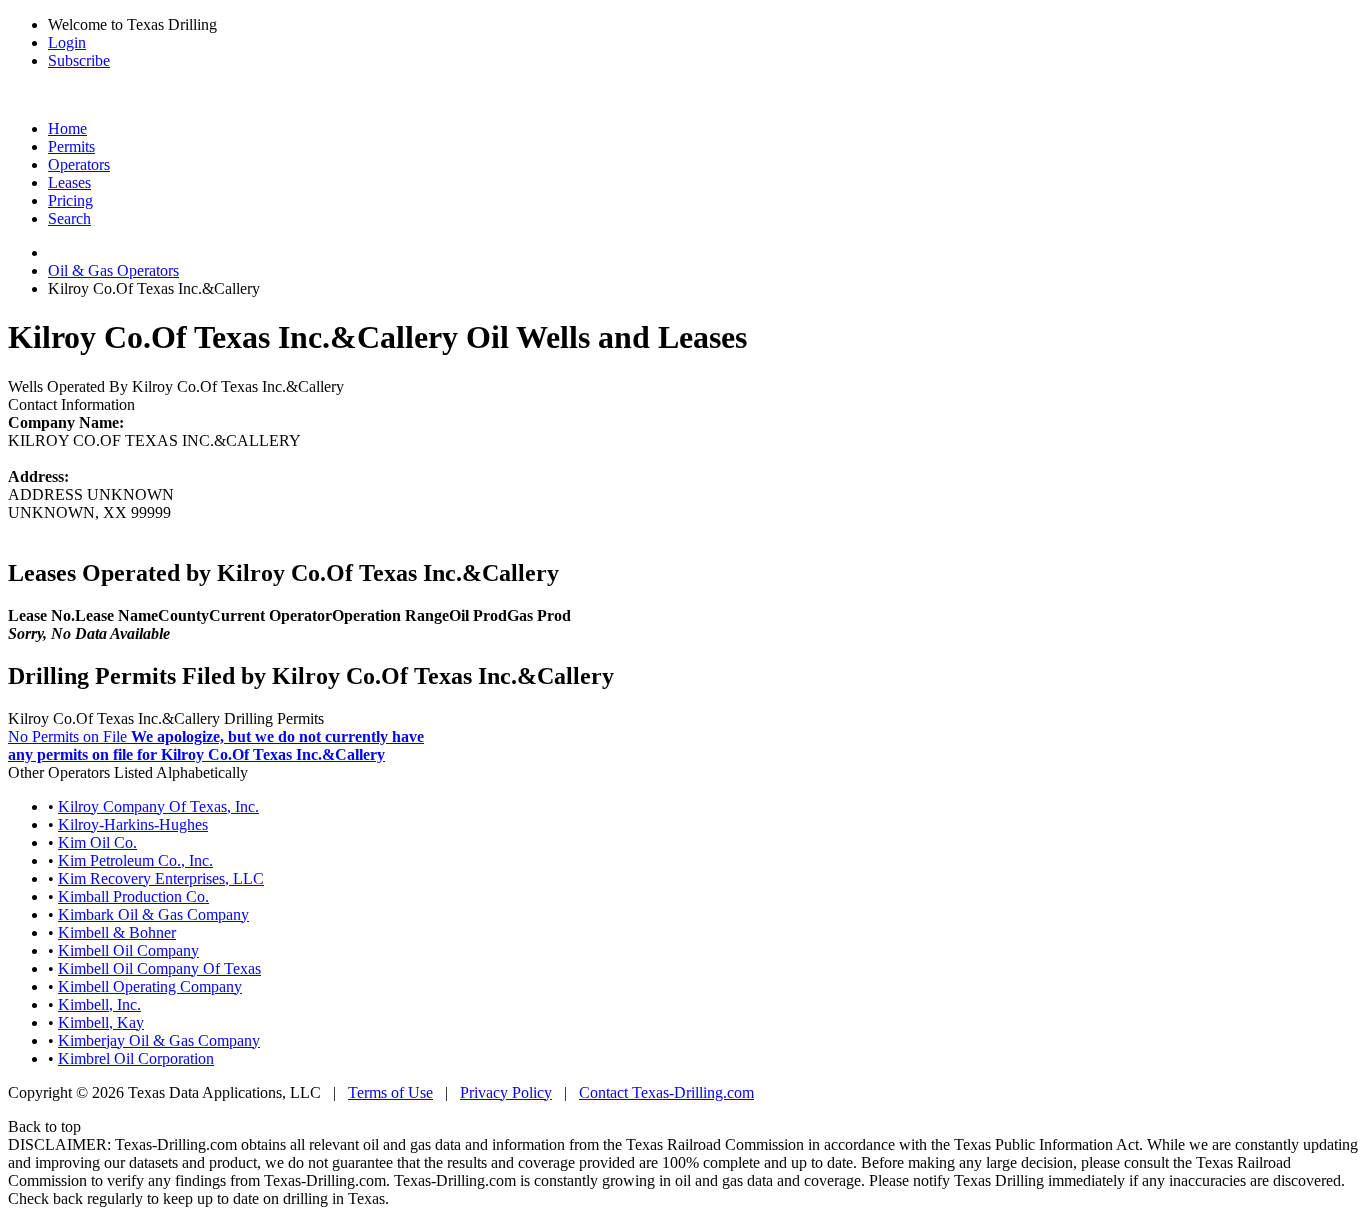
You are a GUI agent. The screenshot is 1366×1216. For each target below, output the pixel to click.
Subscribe (79, 60)
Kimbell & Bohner (117, 932)
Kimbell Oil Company (128, 950)
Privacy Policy (506, 1092)
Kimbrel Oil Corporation (136, 1058)
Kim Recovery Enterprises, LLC (161, 878)
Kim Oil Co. (97, 842)
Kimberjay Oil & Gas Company (159, 1040)
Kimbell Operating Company (150, 986)
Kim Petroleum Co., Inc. (135, 860)
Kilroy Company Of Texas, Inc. (158, 806)
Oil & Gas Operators (113, 270)
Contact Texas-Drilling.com (666, 1092)
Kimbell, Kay (101, 1022)
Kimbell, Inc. (99, 1004)
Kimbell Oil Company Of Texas (159, 968)
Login (67, 42)
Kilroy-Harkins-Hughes (133, 824)
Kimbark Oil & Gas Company (153, 914)
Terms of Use (390, 1092)
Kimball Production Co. (133, 896)
